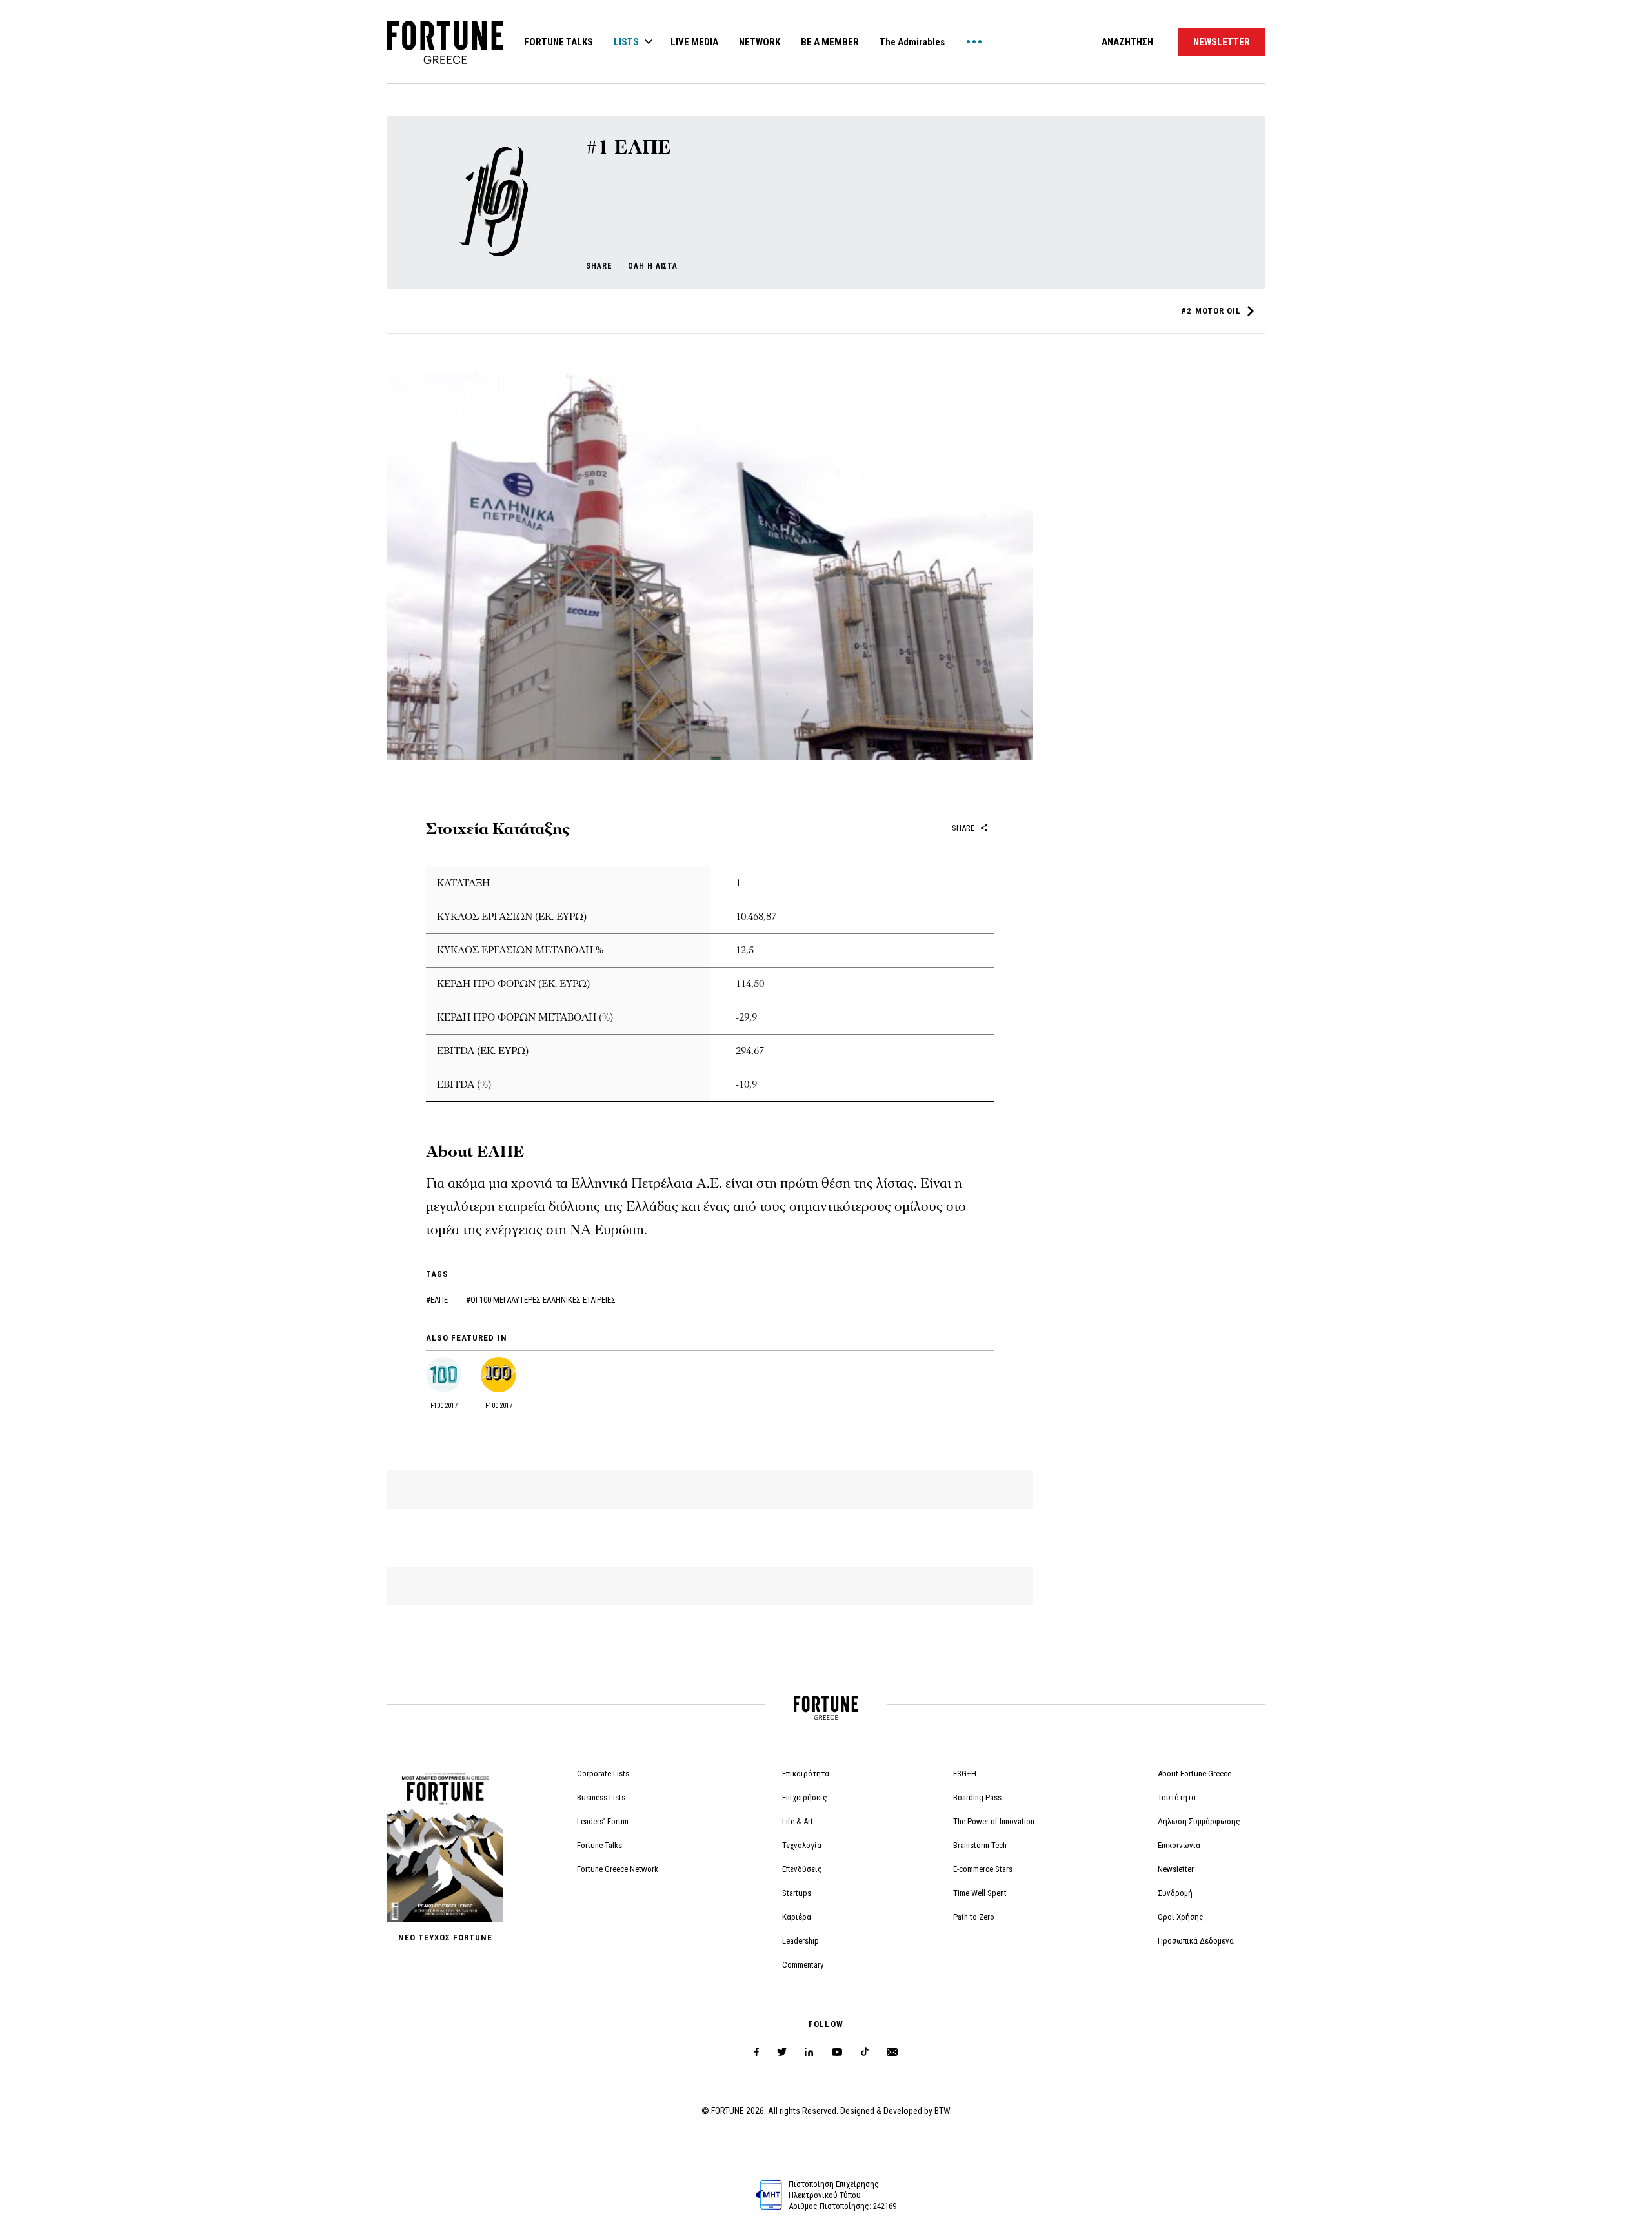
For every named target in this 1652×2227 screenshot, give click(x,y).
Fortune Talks (599, 1845)
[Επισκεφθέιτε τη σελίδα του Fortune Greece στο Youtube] (837, 2054)
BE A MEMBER (830, 42)
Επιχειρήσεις (805, 1797)
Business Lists (601, 1797)
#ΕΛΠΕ (438, 1300)
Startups (797, 1893)
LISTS (626, 42)
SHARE (599, 266)
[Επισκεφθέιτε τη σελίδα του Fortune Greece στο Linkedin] (809, 2052)
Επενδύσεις (802, 1869)
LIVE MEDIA (694, 42)
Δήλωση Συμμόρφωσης (1199, 1821)
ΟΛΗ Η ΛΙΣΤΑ (653, 266)
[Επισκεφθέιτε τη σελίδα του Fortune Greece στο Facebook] (757, 2052)
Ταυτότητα (1177, 1797)
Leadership (801, 1941)
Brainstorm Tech (980, 1845)
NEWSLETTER (1222, 42)
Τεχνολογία (802, 1845)
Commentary (803, 1965)
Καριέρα (797, 1917)
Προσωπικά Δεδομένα (1196, 1941)
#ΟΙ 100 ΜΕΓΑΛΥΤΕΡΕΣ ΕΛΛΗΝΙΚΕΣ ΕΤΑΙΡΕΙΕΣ (541, 1300)
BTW (942, 2111)
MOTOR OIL (1211, 311)
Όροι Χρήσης (1181, 1917)
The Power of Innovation (994, 1821)
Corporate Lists (603, 1774)
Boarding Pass (977, 1797)
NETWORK (760, 42)
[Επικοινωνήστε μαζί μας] (892, 2052)
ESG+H (965, 1774)
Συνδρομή (1175, 1893)
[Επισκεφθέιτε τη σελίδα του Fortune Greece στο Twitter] (782, 2052)
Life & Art (798, 1821)
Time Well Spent (980, 1893)
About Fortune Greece (1194, 1774)
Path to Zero (974, 1917)
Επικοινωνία (1179, 1845)
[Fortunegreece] (445, 60)
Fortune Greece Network (618, 1869)
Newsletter (1176, 1869)
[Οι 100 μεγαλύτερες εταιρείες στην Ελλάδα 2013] (491, 263)
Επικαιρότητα (806, 1774)
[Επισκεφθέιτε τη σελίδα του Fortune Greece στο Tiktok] (865, 2052)
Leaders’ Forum (603, 1821)
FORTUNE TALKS (559, 42)
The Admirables (912, 42)
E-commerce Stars (983, 1869)
